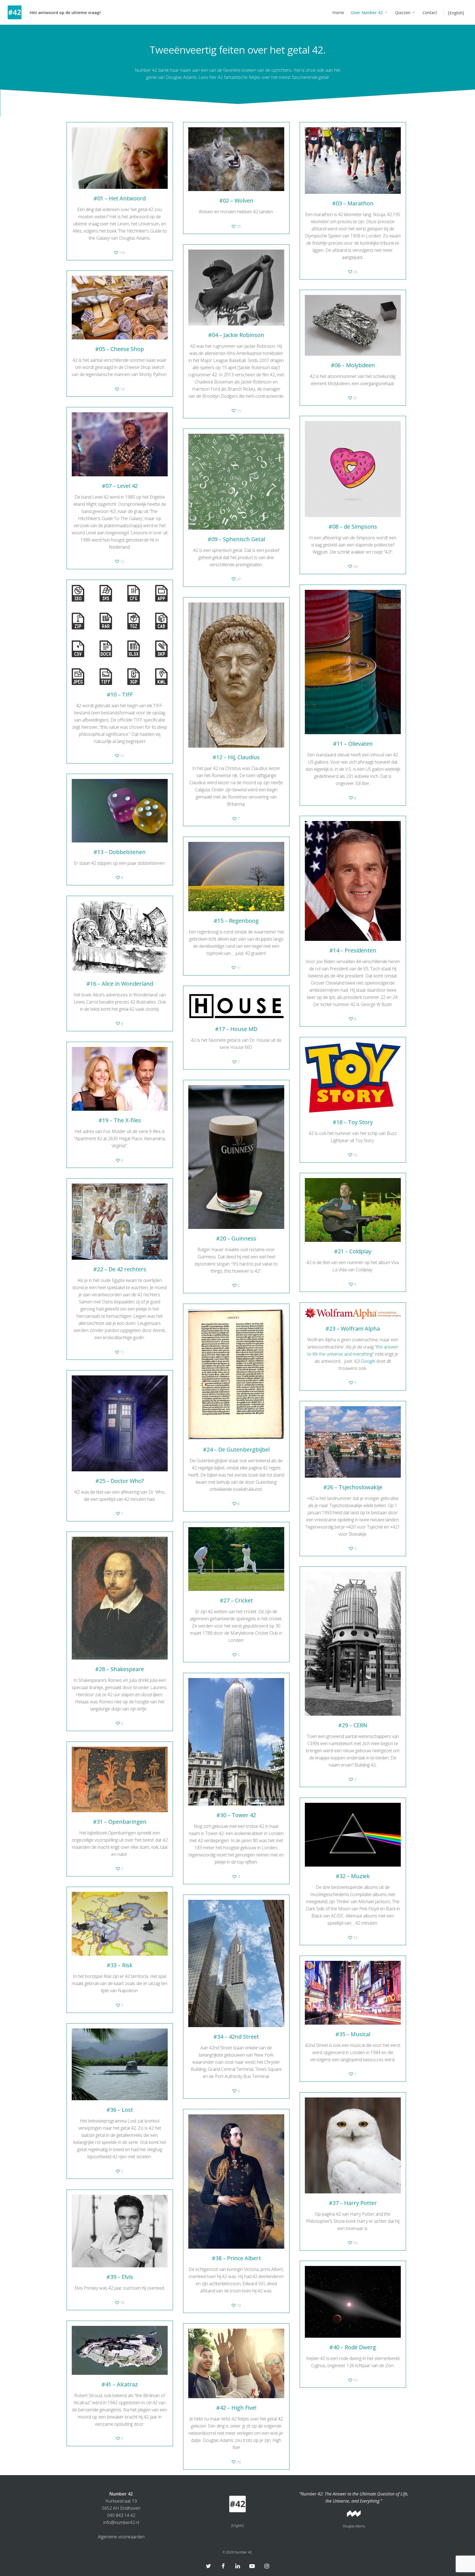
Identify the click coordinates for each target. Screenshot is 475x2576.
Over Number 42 (367, 12)
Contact (430, 12)
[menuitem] (454, 12)
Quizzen (403, 12)
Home (338, 12)
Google (368, 1361)
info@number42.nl (121, 2522)
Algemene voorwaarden (121, 2537)
